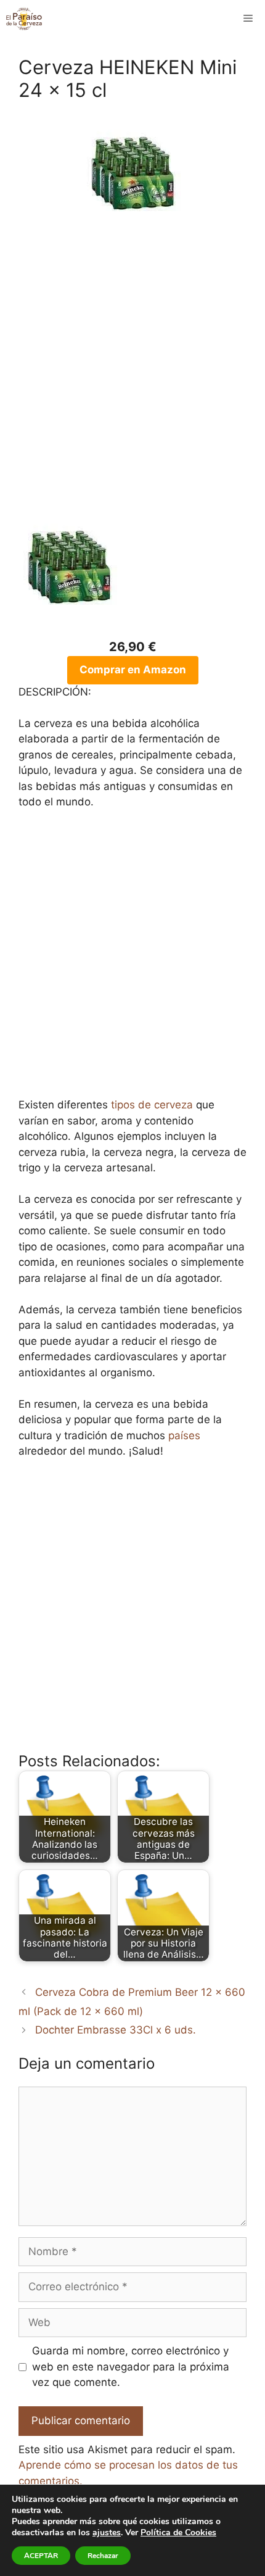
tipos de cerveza (152, 1105)
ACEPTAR (41, 2556)
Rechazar (103, 2556)
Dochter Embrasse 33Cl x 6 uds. (116, 2030)
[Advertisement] (132, 377)
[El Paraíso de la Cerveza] (24, 19)
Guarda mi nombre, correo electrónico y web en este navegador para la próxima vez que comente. (131, 2366)
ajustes (107, 2533)
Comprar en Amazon (133, 670)
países (184, 1435)
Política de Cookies (178, 2532)
